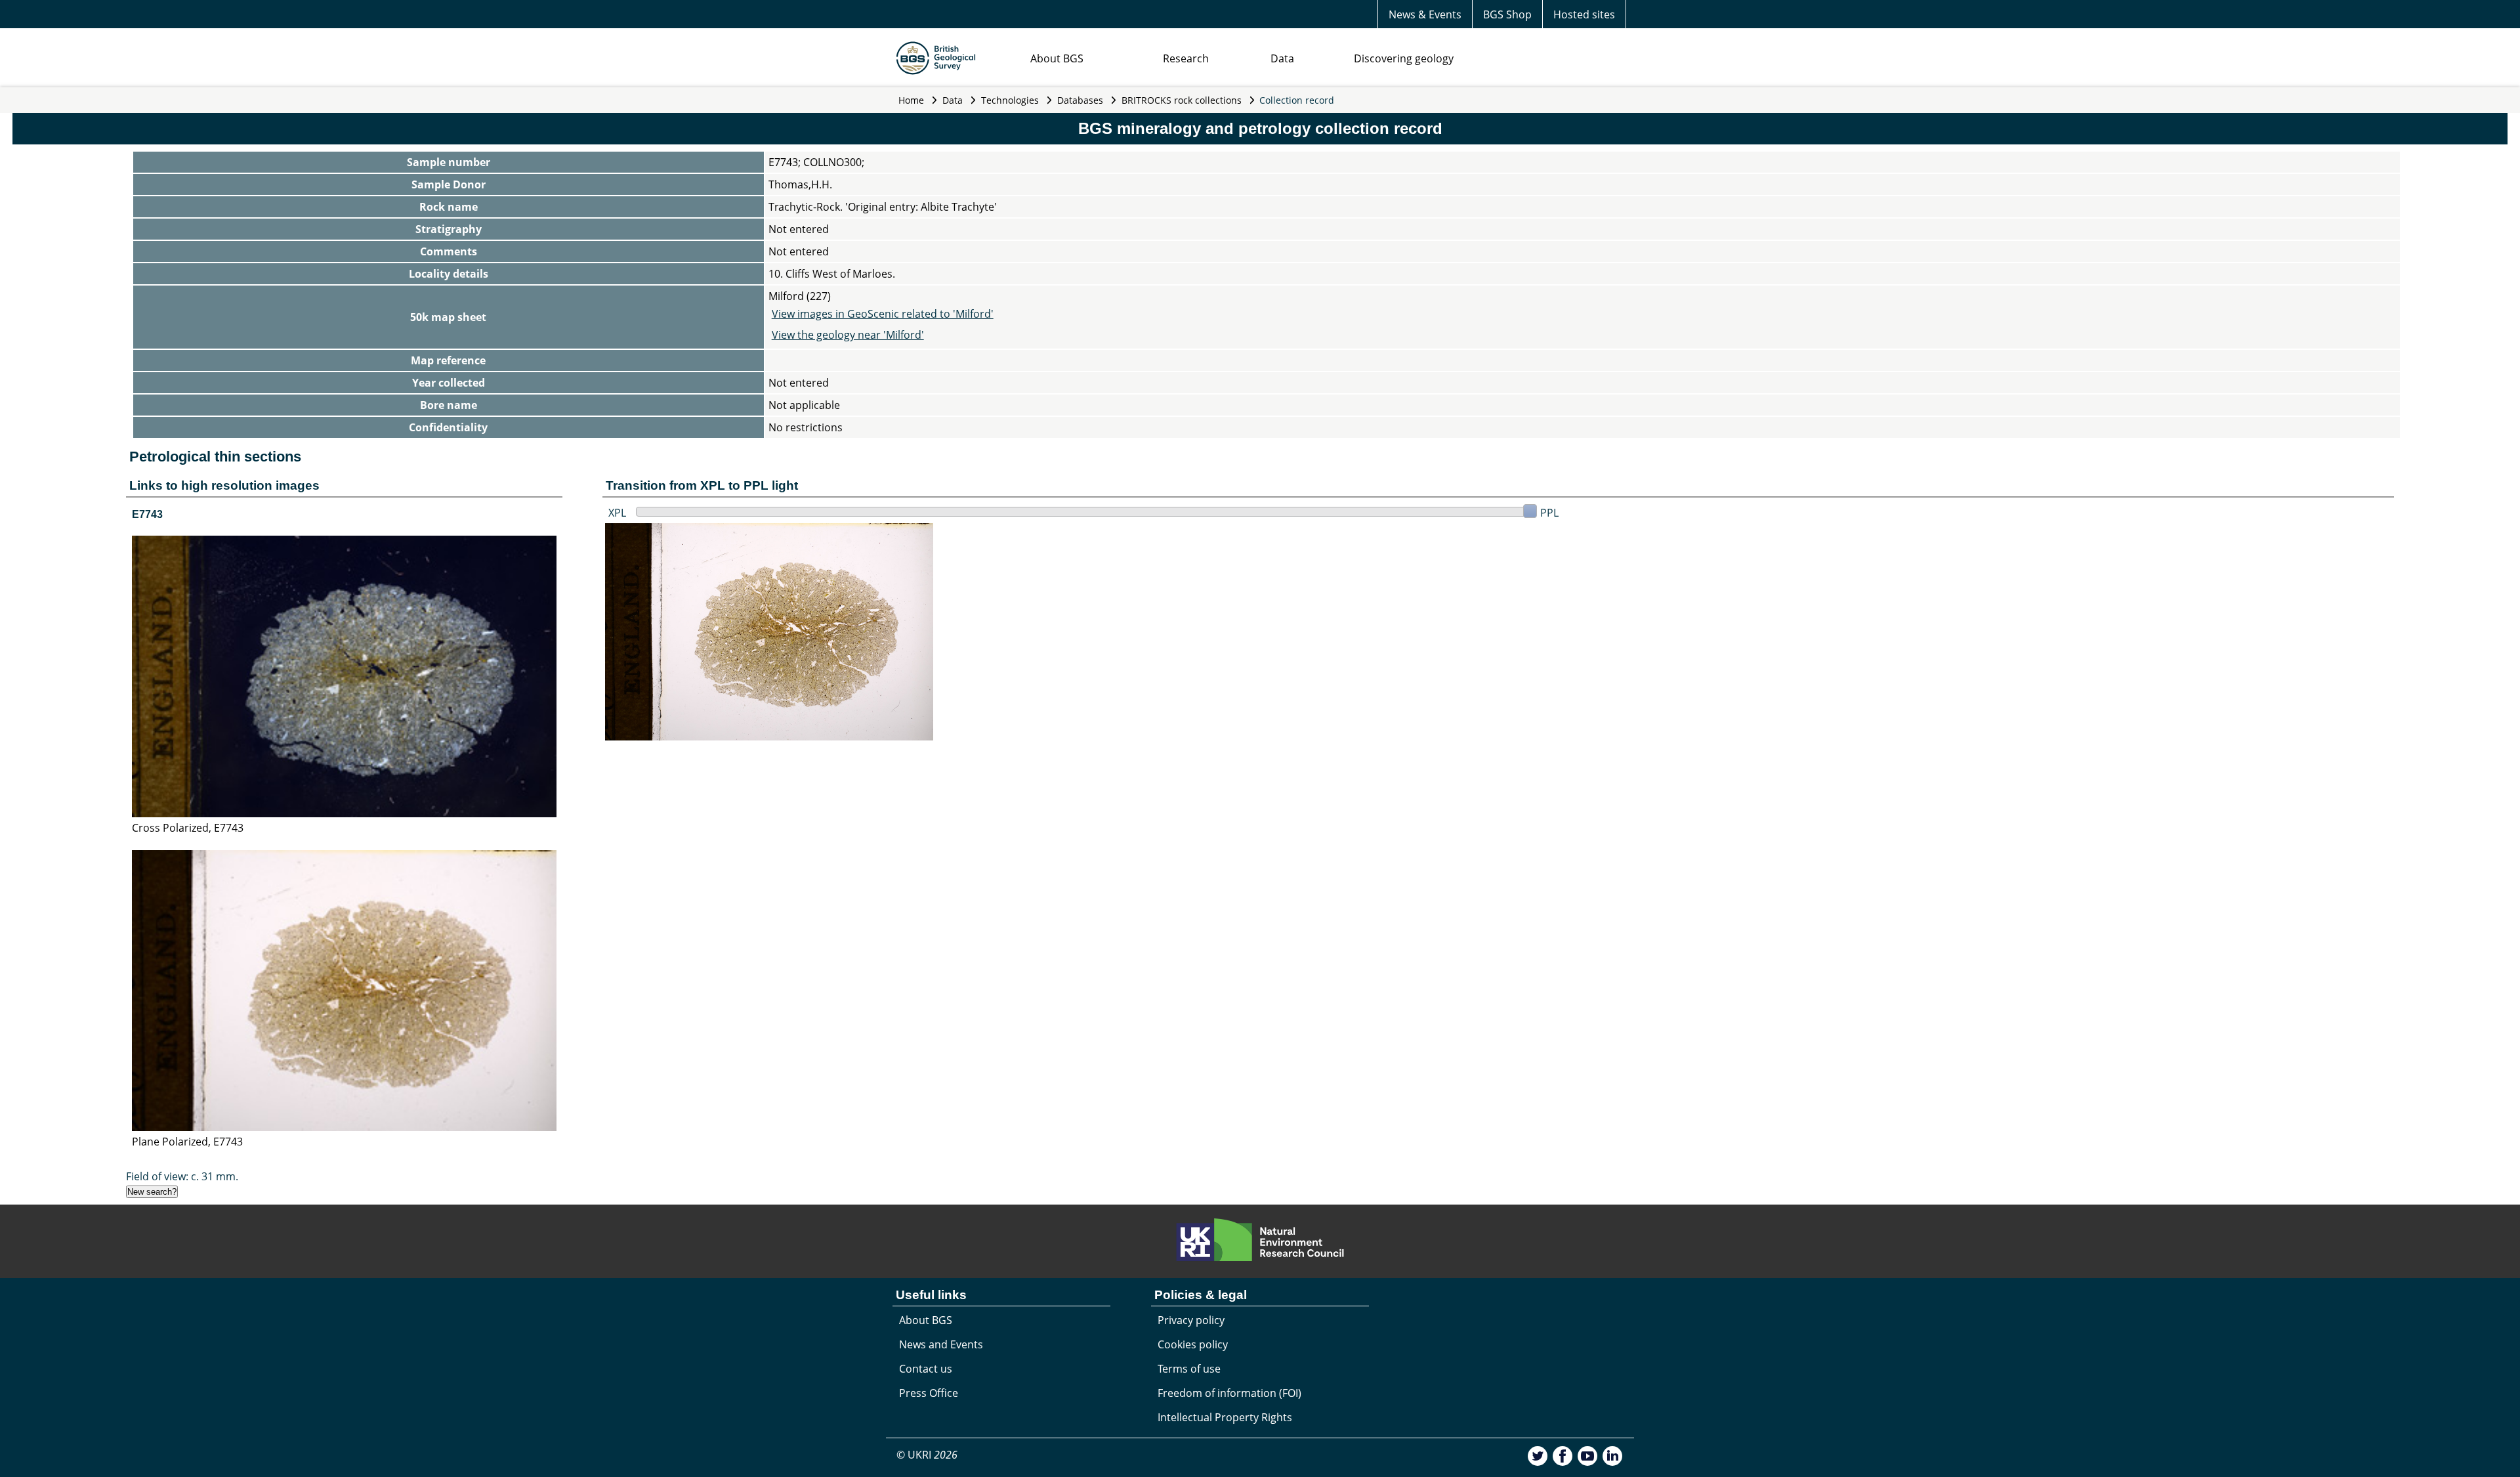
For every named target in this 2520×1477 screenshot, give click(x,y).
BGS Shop (1507, 14)
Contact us (926, 1369)
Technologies (1010, 100)
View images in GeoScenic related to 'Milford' (883, 314)
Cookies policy (1193, 1344)
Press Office (929, 1393)
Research (1186, 58)
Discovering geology (1404, 58)
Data (1282, 58)
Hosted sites (1584, 14)
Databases (1080, 100)
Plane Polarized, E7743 (187, 1142)
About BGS (1057, 58)
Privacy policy (1191, 1320)
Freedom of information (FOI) (1229, 1393)
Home (911, 100)
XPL (617, 513)
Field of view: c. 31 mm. (182, 1176)
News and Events (941, 1344)
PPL (1549, 513)
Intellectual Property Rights (1225, 1417)
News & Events (1425, 14)
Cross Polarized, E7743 (188, 828)
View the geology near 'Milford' (848, 335)
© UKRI (927, 1455)
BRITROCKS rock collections (1182, 100)
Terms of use (1189, 1369)
